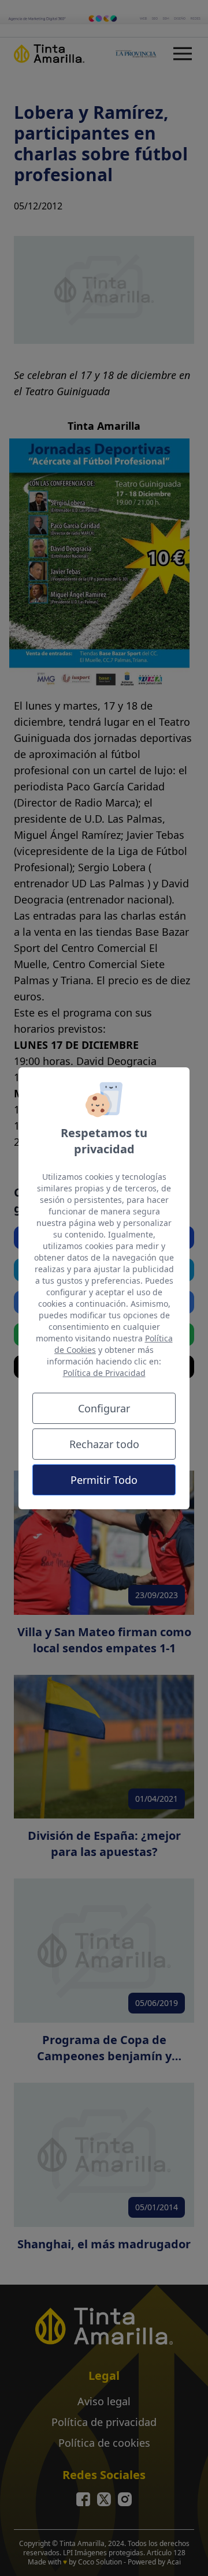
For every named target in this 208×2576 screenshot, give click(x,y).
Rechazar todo (104, 1444)
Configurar (104, 1408)
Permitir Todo (104, 1480)
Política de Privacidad (104, 1373)
